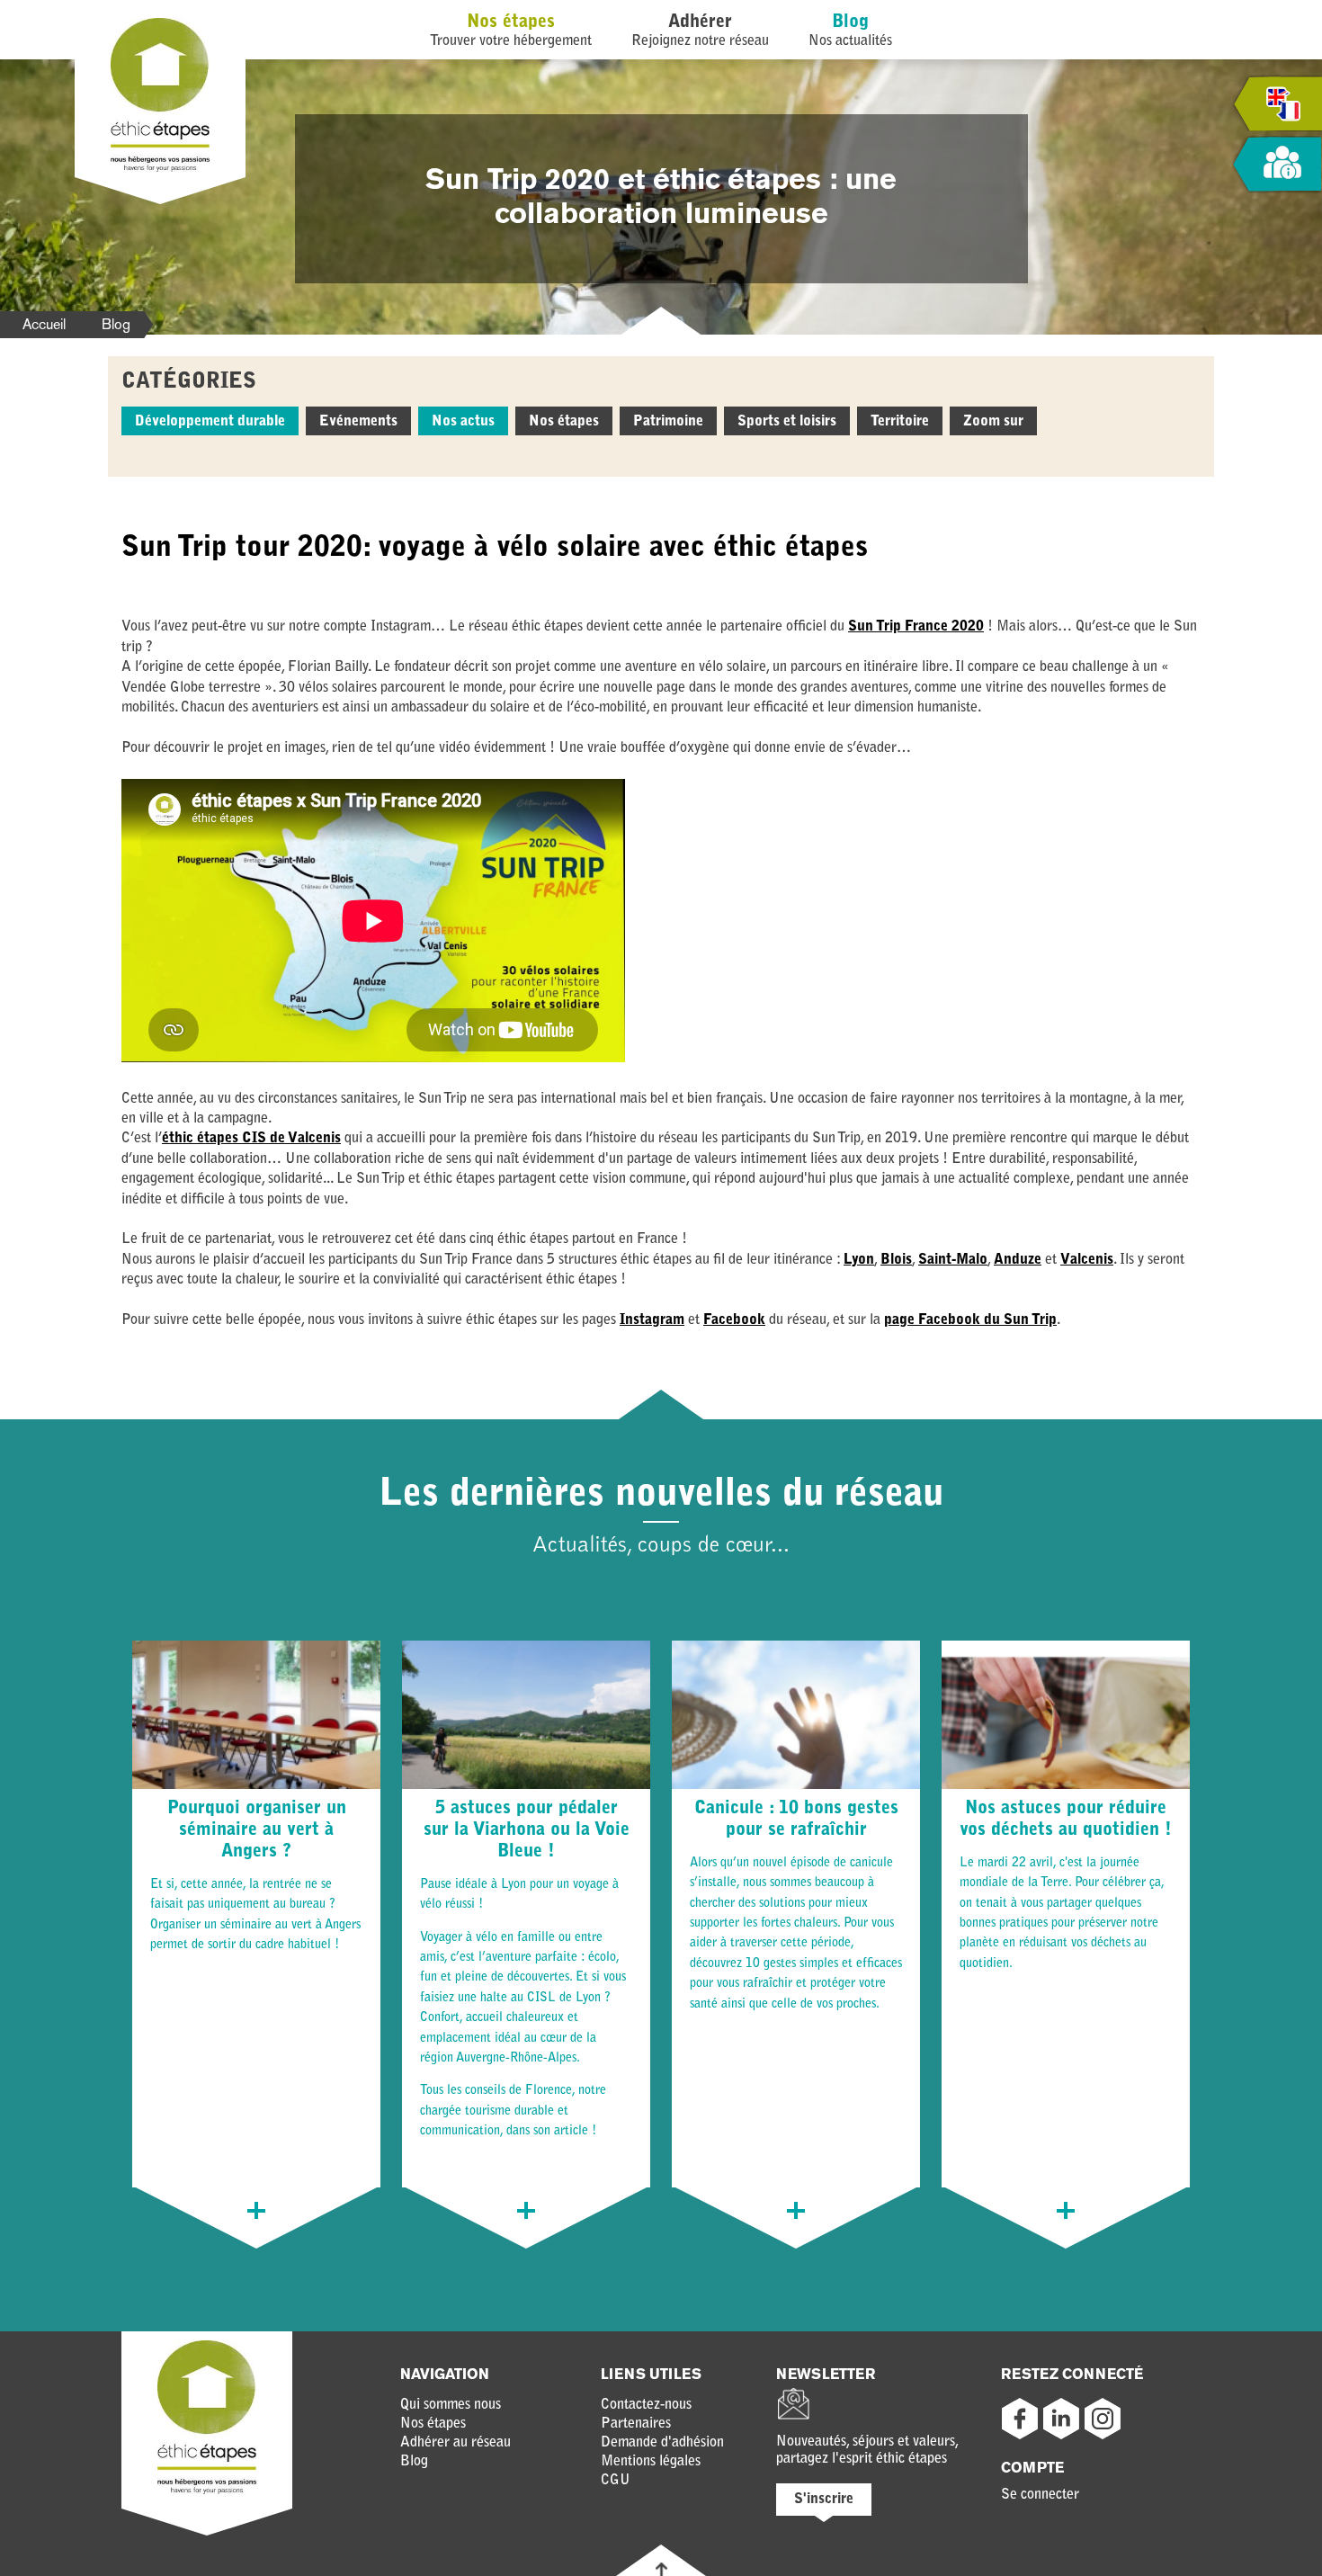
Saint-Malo (953, 1260)
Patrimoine (668, 422)
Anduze (1018, 1260)
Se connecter (1040, 2495)
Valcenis (1087, 1260)
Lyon (859, 1260)
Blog (850, 22)
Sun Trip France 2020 (916, 627)
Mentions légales (651, 2462)
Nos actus (463, 422)
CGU (616, 2481)
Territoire (900, 422)
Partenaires (636, 2424)
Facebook (734, 1320)
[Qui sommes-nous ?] (1277, 165)
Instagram (652, 1320)
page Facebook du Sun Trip (970, 1320)
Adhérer (700, 22)
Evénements (358, 422)
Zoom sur (993, 422)
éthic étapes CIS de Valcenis (251, 1139)
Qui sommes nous (451, 2405)
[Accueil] (160, 168)
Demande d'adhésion (662, 2443)
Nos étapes (511, 22)
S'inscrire (824, 2500)
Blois (896, 1260)
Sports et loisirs (787, 422)
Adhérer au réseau (456, 2443)
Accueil (44, 324)
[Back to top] (661, 2569)
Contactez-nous (646, 2405)
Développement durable (210, 422)
